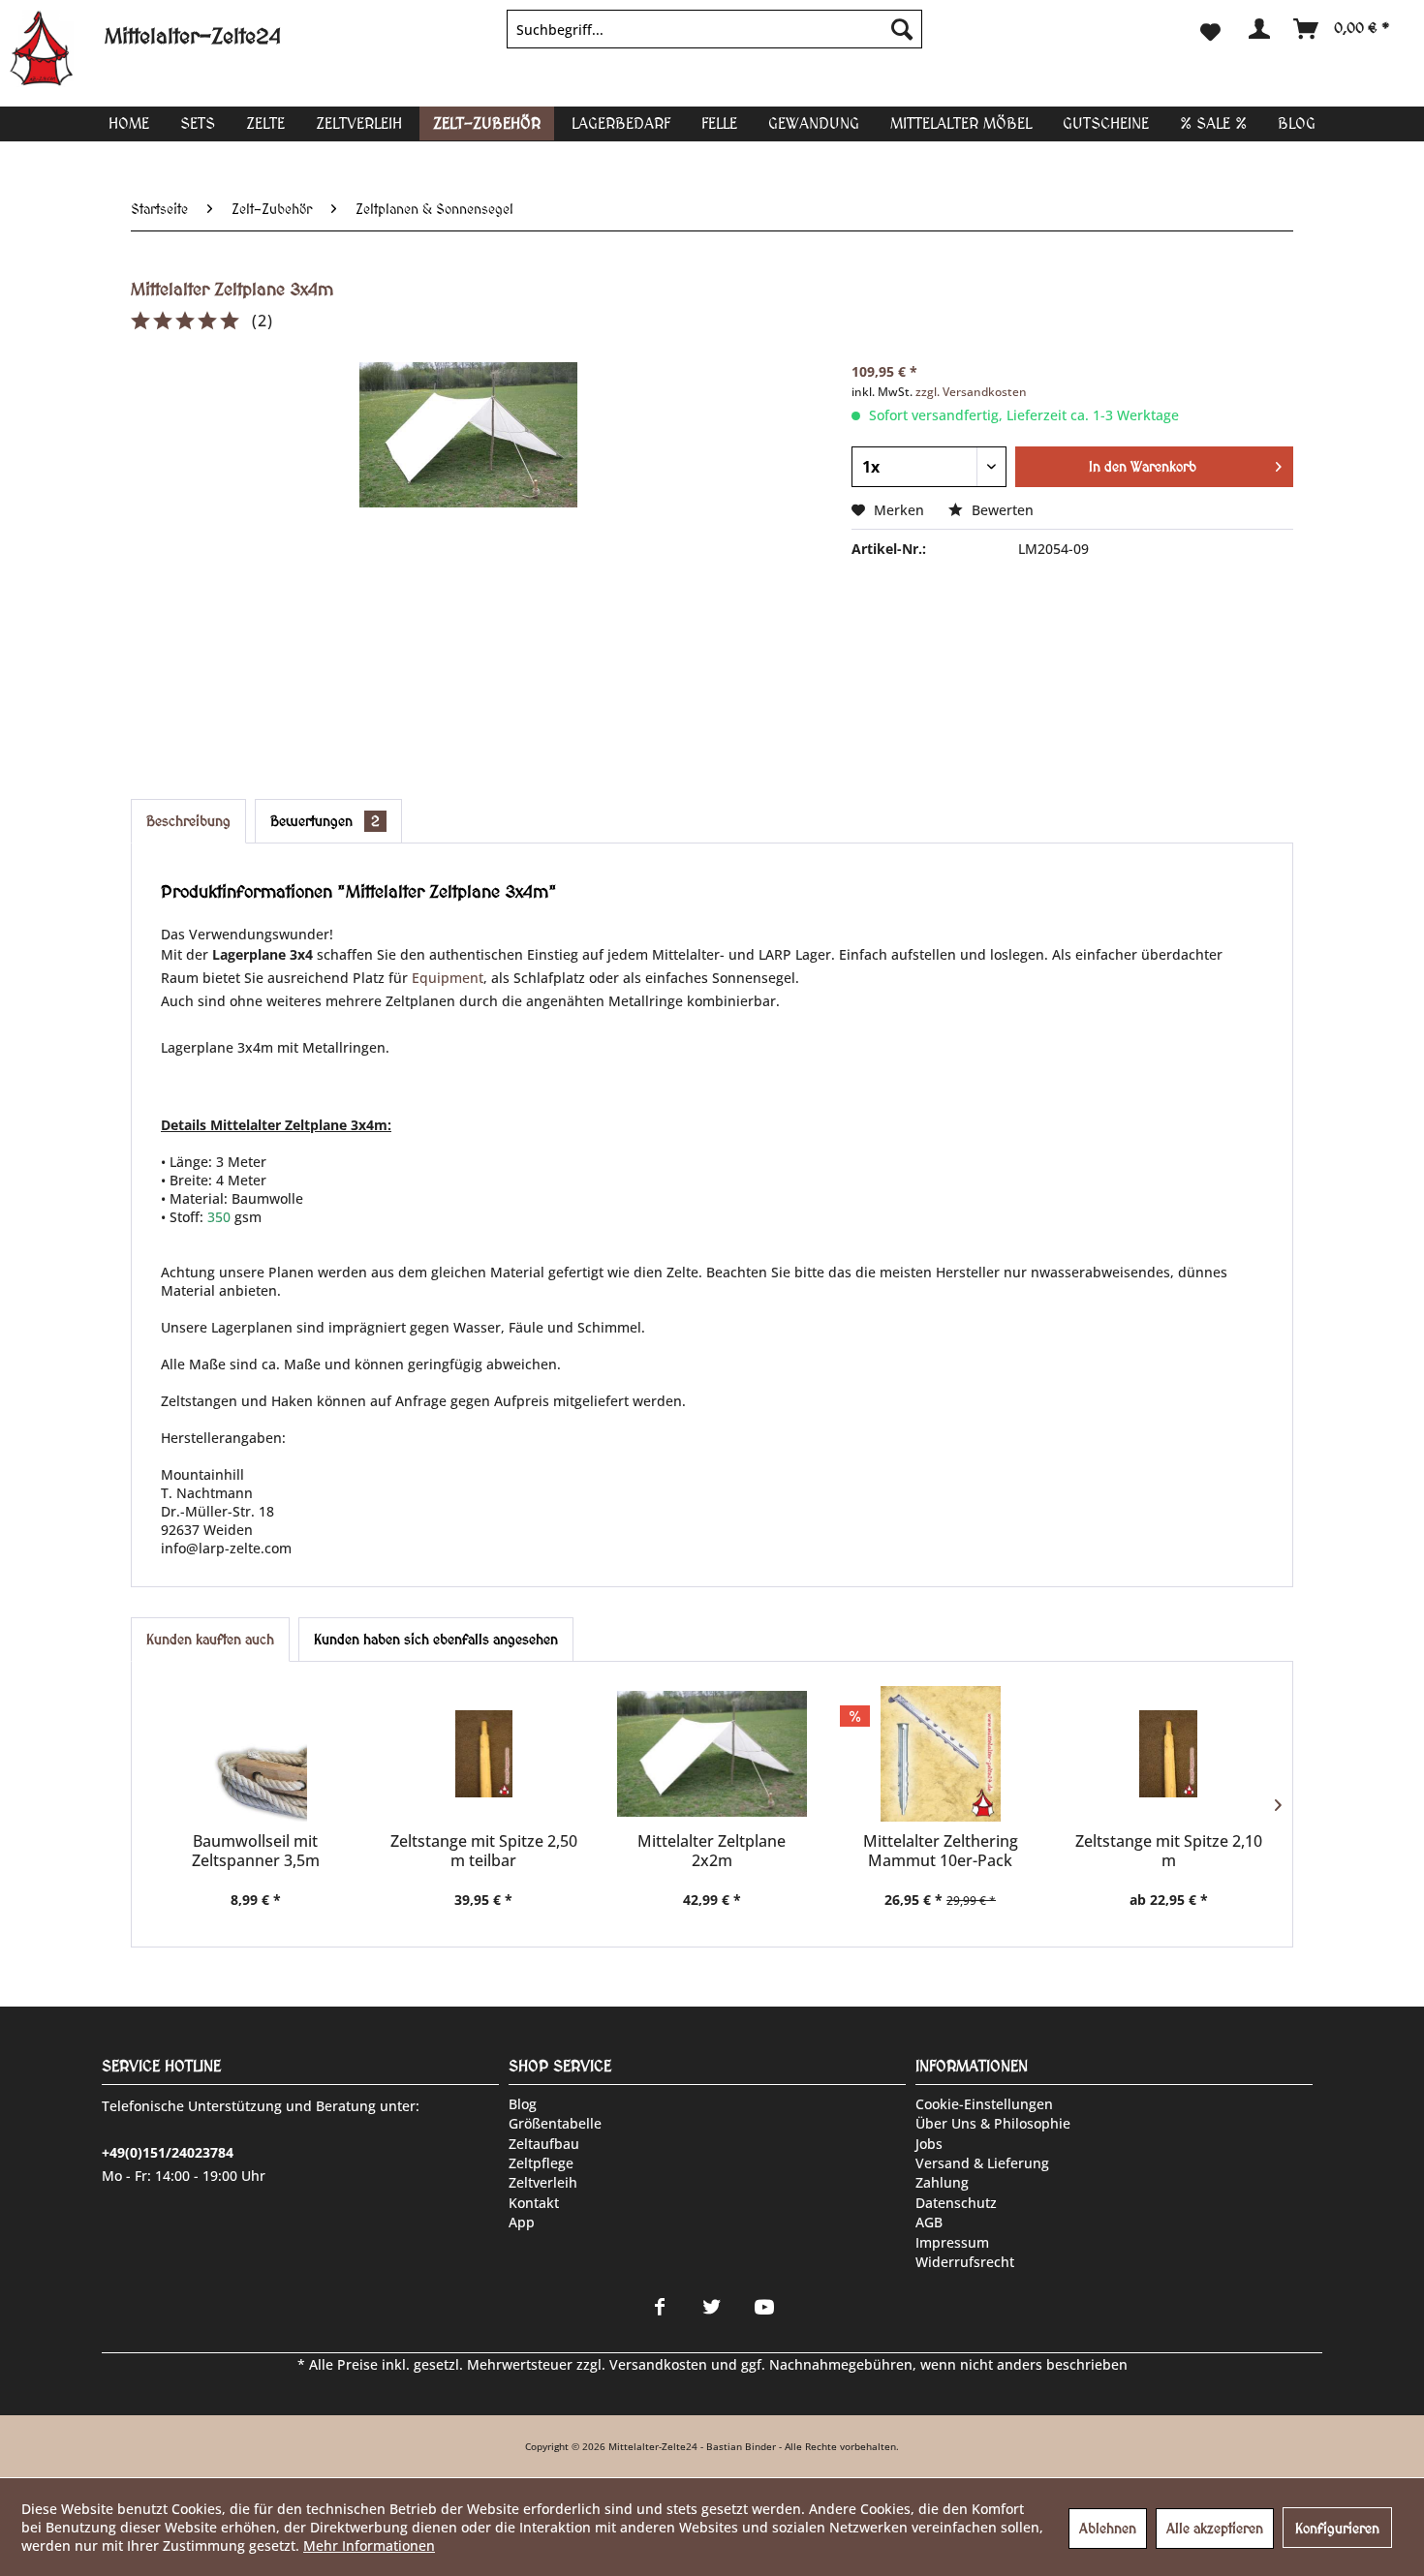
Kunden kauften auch (210, 1640)
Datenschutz (956, 2203)
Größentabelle (555, 2123)
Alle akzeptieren (1215, 2529)
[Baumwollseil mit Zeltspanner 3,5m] (256, 1754)
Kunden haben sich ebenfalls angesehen (436, 1640)
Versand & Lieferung (982, 2163)
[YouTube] (764, 2307)
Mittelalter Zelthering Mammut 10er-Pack (941, 1851)
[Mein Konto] (1258, 29)
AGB (929, 2222)
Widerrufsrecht (965, 2262)
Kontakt (534, 2203)
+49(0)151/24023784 (168, 2152)
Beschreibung (188, 821)
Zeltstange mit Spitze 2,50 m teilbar (484, 1851)
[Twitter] (712, 2307)
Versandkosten (658, 2364)
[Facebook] (660, 2307)
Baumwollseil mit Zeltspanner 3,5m (256, 1851)
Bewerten (1001, 510)
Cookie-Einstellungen (984, 2104)
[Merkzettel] (1210, 29)
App (522, 2222)
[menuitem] (714, 29)
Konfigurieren (1337, 2529)
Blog (523, 2104)
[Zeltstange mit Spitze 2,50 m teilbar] (484, 1754)
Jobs (929, 2144)
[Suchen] (902, 29)
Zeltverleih (543, 2182)
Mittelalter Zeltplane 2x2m (712, 1851)
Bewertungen (325, 821)
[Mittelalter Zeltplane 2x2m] (712, 1754)
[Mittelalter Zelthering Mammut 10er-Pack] (941, 1754)
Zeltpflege (541, 2163)
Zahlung (942, 2182)
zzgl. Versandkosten (971, 392)
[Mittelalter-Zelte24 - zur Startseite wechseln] (57, 48)
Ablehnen (1108, 2529)
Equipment (448, 978)
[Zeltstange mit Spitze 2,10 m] (1168, 1754)
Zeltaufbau (544, 2144)
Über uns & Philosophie (993, 2123)
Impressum (952, 2242)
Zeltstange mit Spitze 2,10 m (1169, 1851)
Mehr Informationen (369, 2545)
